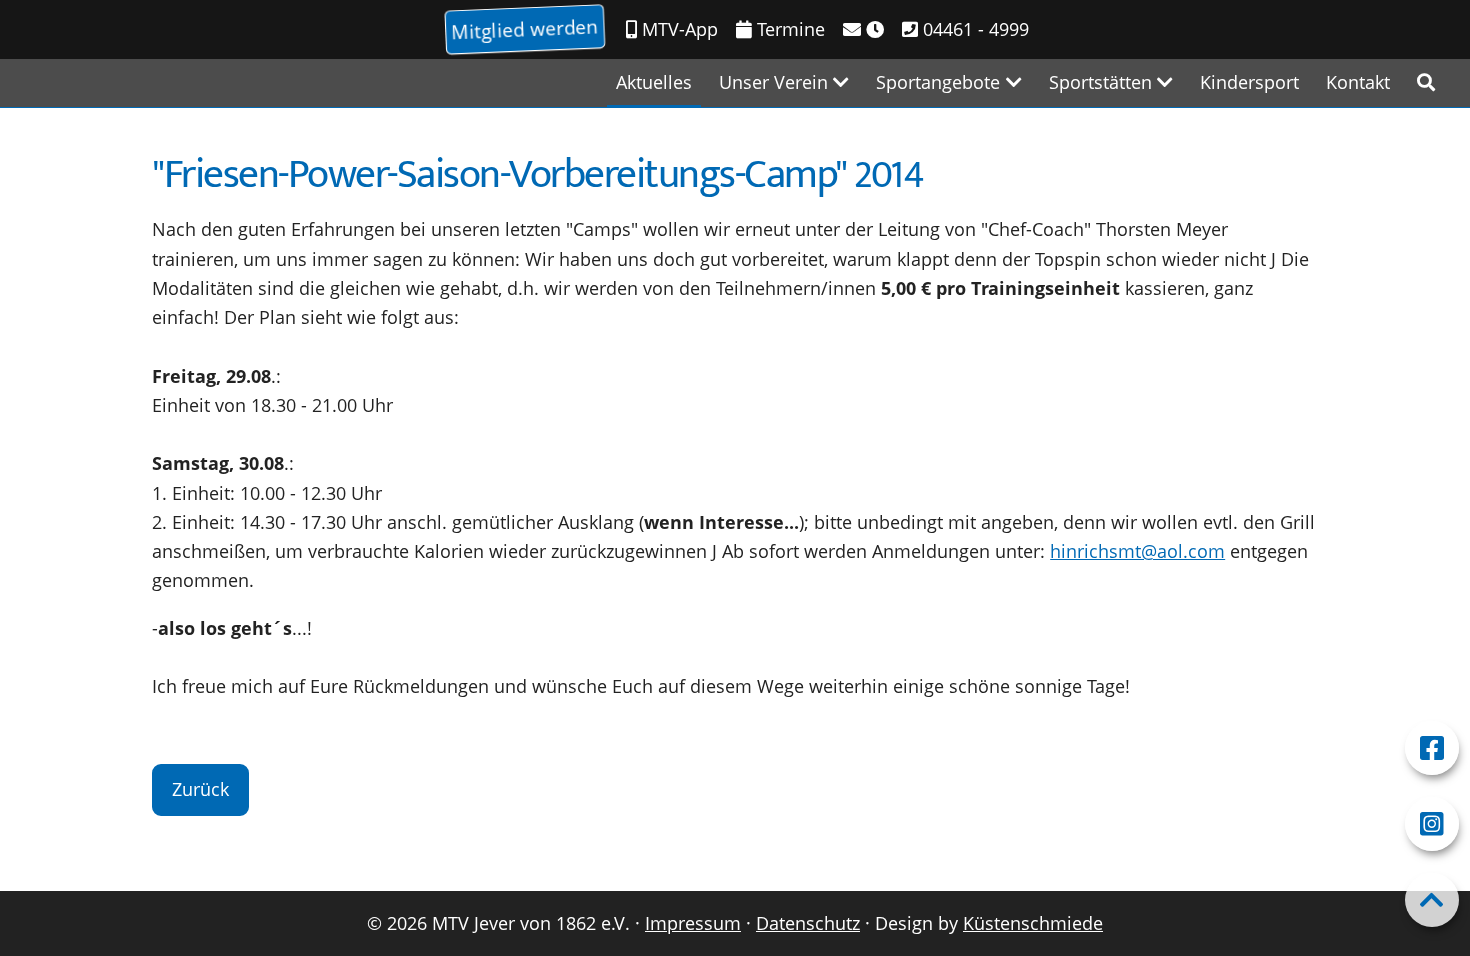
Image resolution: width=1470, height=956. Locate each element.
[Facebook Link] (1432, 748)
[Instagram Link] (1432, 824)
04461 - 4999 (973, 29)
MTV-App (677, 29)
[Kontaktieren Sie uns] (863, 29)
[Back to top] (1432, 900)
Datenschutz (808, 923)
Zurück (200, 789)
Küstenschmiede (1033, 923)
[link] (1426, 82)
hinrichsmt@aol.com (1137, 551)
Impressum (693, 923)
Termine (788, 29)
